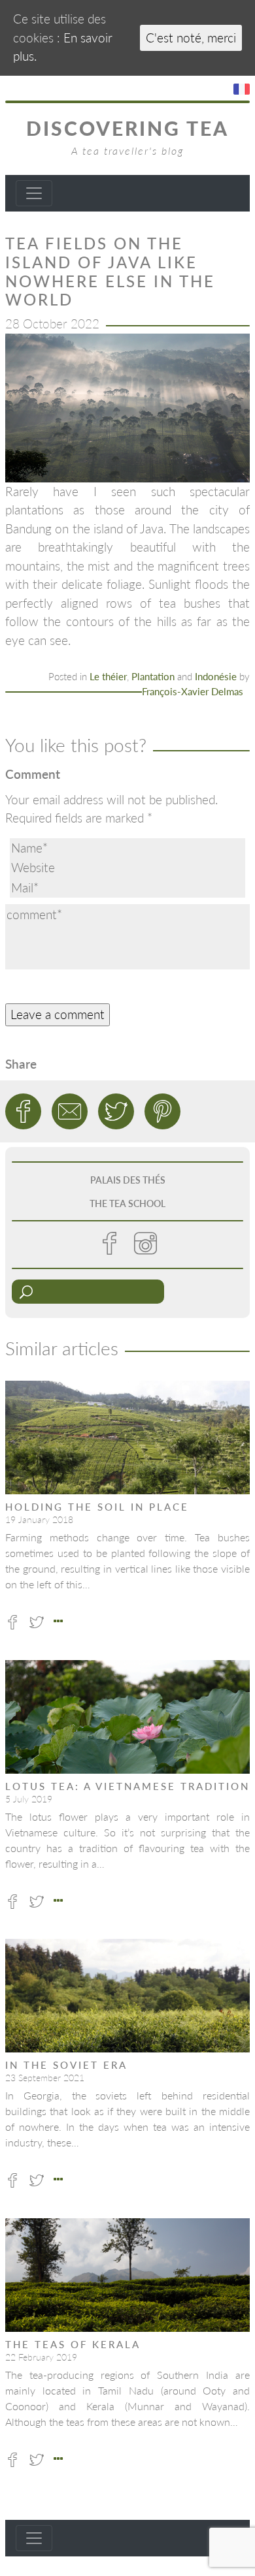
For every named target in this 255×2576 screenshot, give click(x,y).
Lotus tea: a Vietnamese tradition (127, 1786)
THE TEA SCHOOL (127, 1203)
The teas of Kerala (73, 2344)
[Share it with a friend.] (70, 1111)
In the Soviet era (66, 2065)
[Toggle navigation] (34, 193)
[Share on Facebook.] (23, 1111)
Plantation (153, 676)
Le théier (108, 676)
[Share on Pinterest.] (162, 1111)
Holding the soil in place (97, 1507)
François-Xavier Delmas (193, 691)
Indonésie (216, 676)
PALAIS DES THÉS (128, 1180)
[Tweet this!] (116, 1111)
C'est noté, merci (191, 38)
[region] (127, 408)
